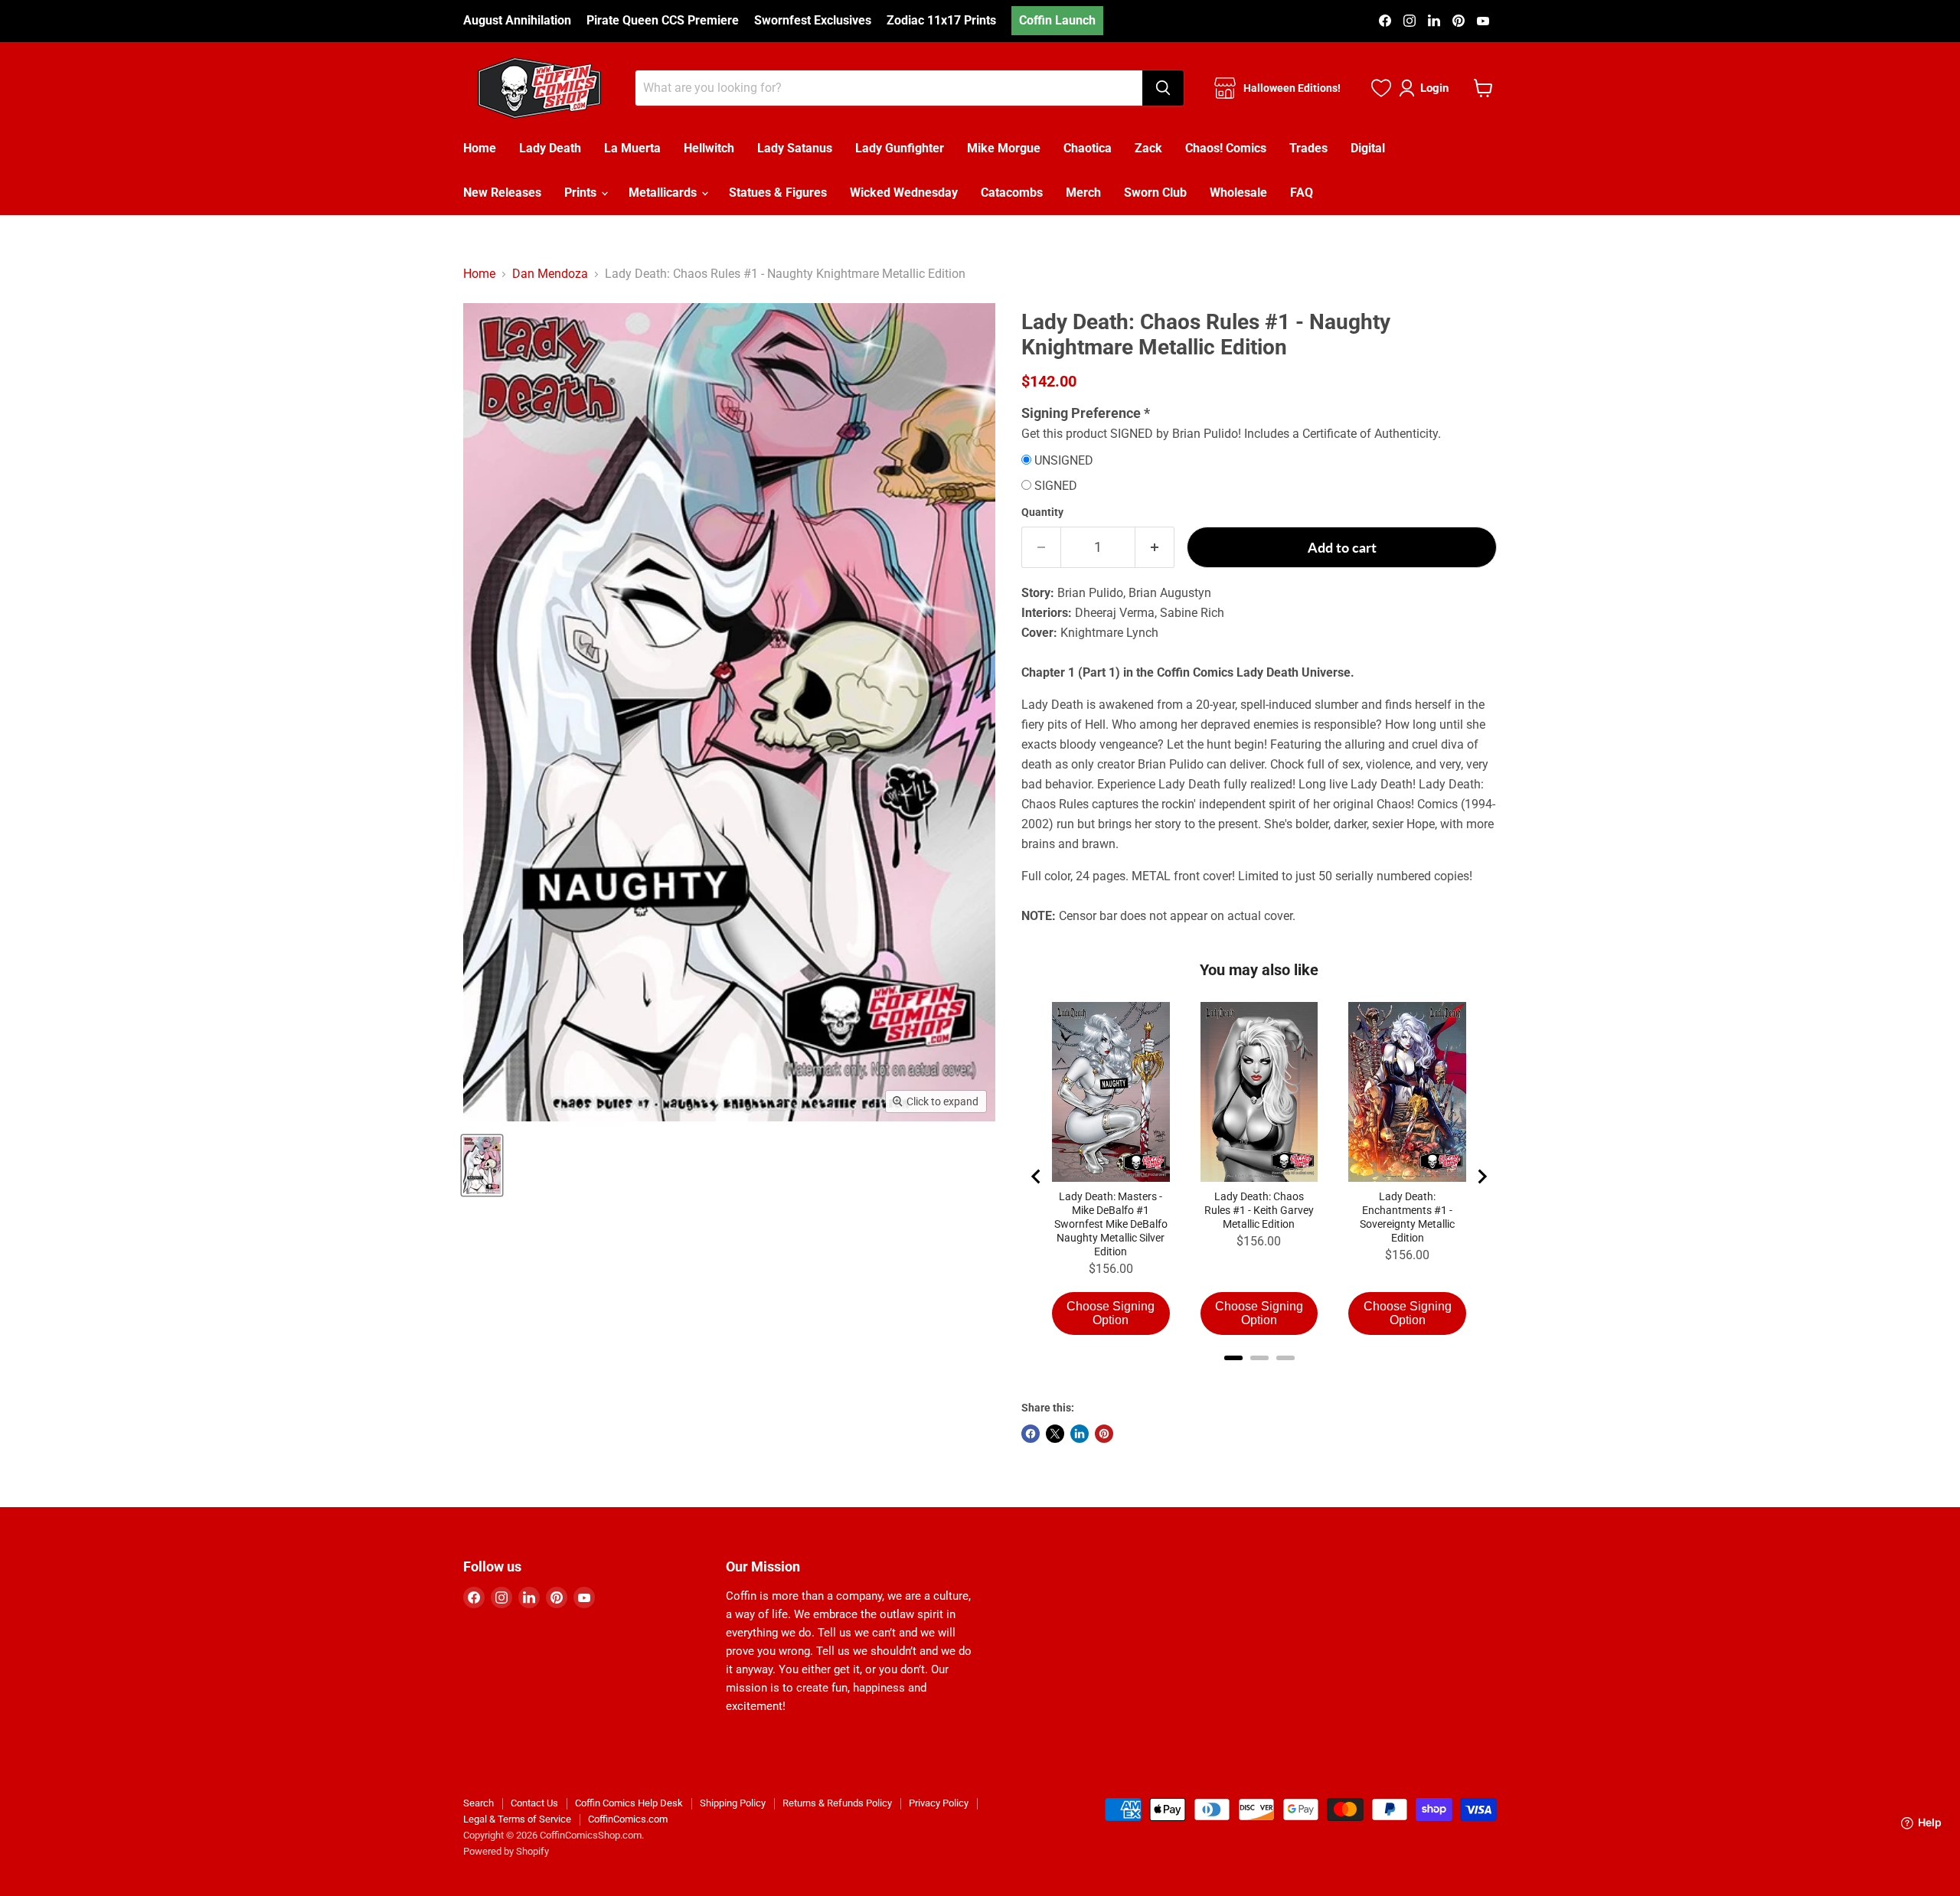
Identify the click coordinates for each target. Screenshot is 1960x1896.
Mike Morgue (1004, 148)
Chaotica (1088, 148)
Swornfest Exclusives (813, 21)
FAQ (1302, 193)
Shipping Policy (733, 1803)
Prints (582, 193)
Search (479, 1803)
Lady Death (550, 148)
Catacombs (1012, 193)
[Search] (1163, 88)
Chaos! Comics (1226, 148)
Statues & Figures (778, 193)
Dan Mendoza (550, 274)
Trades (1308, 148)
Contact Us (534, 1803)
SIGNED (1056, 486)
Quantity (1042, 512)
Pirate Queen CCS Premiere (663, 21)
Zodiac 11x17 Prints (941, 21)
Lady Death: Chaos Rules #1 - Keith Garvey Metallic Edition (1259, 1210)
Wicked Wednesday (904, 193)
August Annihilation (517, 21)
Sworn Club (1155, 193)
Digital (1368, 148)
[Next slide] (1481, 1176)
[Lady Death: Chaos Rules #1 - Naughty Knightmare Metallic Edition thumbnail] (482, 1165)
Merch (1083, 193)
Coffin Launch (1057, 20)
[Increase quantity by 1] (1155, 548)
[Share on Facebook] (1031, 1434)
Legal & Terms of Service (517, 1819)
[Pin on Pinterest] (1104, 1434)
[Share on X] (1055, 1434)
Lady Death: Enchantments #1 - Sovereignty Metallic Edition (1407, 1217)
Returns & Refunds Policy (837, 1803)
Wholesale (1238, 193)
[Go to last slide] (1037, 1176)
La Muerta (632, 148)
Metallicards (664, 193)
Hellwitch (709, 148)
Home (480, 148)
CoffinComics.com (628, 1819)
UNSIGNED (1064, 461)
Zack (1148, 148)
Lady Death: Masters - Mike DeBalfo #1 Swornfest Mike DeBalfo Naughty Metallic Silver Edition (1111, 1224)
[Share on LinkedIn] (1080, 1434)
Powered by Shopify (506, 1851)
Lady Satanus (795, 148)
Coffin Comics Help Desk (629, 1803)
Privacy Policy (939, 1803)
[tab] (1233, 1358)
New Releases (502, 193)
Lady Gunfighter (900, 148)
